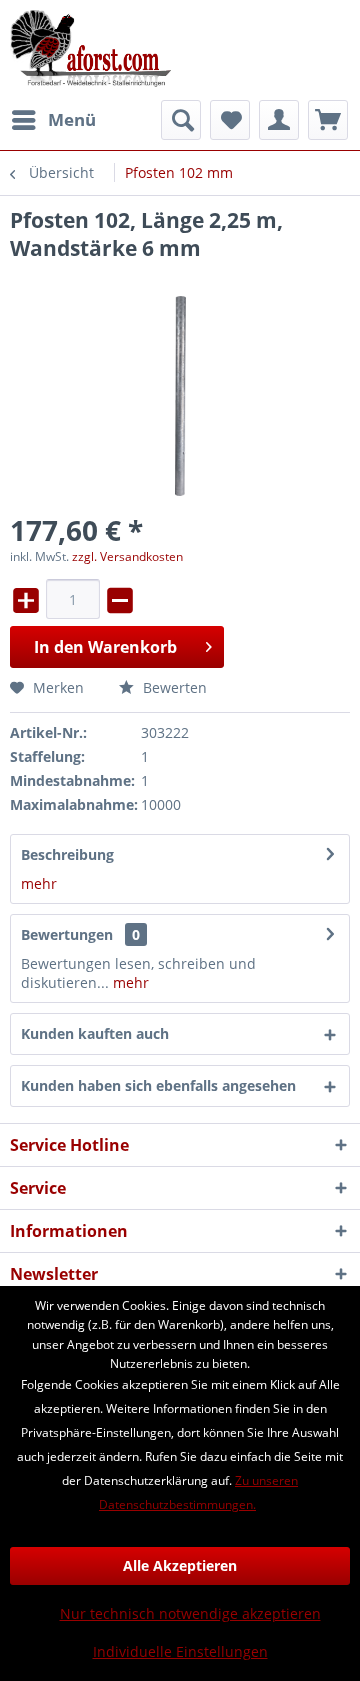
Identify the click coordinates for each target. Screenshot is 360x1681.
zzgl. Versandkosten (127, 556)
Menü (72, 119)
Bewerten (173, 687)
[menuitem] (53, 120)
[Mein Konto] (279, 120)
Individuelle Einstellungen (180, 1651)
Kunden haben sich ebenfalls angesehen (158, 1085)
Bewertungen (67, 934)
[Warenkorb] (328, 120)
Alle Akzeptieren (180, 1565)
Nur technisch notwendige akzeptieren (190, 1613)
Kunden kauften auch (95, 1033)
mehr (39, 883)
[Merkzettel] (230, 120)
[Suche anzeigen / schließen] (181, 120)
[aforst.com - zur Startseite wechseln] (91, 50)
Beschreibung (67, 854)
